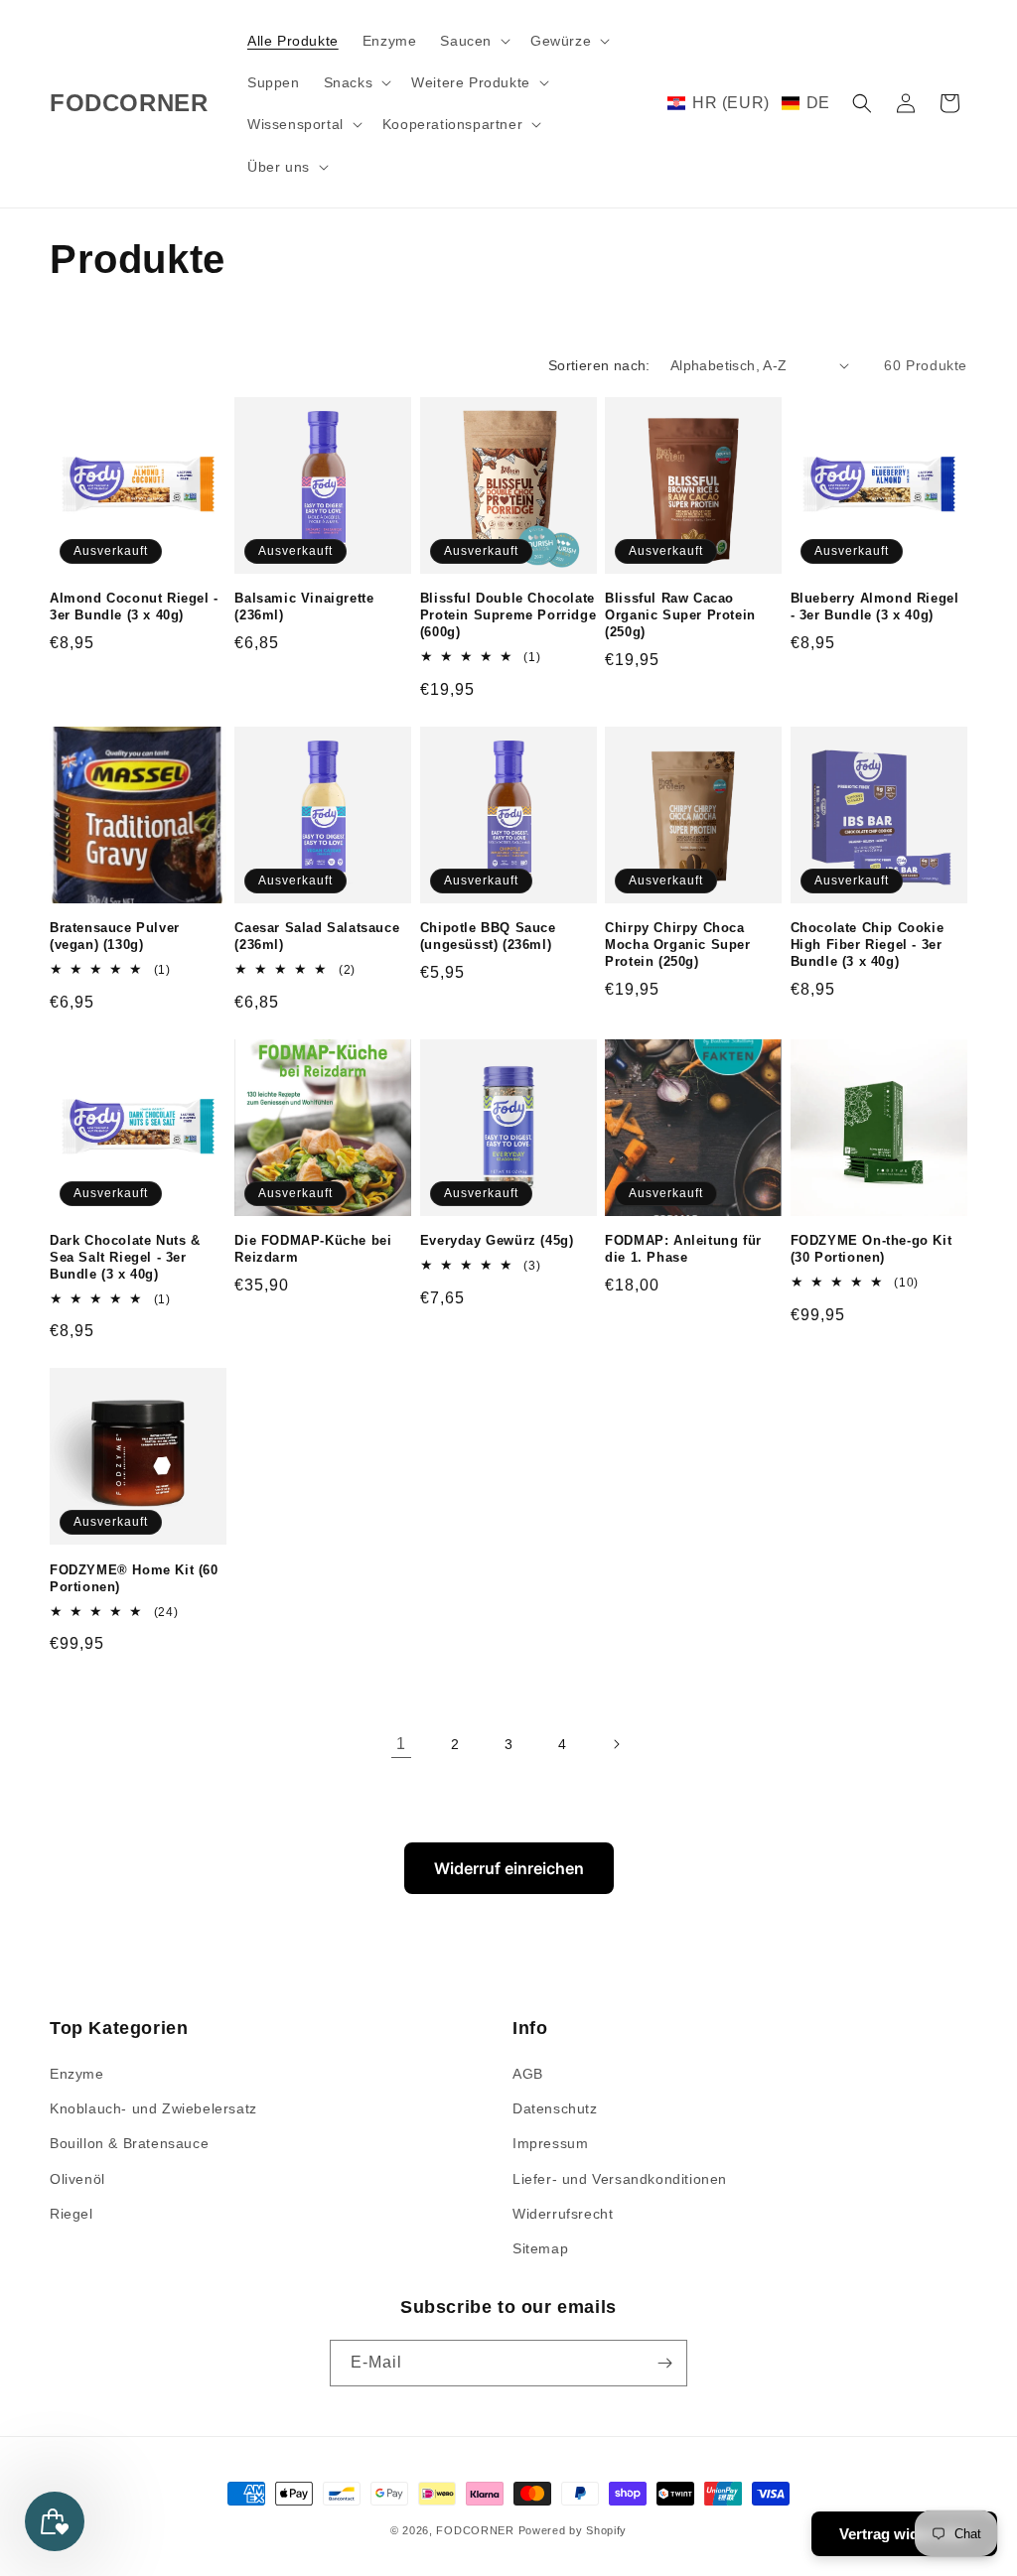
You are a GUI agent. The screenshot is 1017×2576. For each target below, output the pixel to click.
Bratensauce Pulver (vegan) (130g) (115, 936)
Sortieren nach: (599, 365)
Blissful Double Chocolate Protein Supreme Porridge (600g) (508, 615)
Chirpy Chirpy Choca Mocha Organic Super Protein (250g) (677, 945)
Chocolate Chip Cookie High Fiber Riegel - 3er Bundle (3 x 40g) (868, 945)
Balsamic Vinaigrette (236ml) (304, 607)
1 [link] (401, 1744)
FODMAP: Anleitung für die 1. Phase (683, 1249)
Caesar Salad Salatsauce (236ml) (317, 936)
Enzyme (77, 2074)
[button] (473, 41)
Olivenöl (77, 2179)
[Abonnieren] (664, 2363)
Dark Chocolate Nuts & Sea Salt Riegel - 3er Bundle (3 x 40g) (125, 1257)
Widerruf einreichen (509, 1868)
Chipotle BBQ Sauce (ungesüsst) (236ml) (488, 936)
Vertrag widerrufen (904, 2534)
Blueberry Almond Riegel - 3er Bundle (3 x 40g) (875, 607)
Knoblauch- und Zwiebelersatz (153, 2108)
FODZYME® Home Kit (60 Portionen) (134, 1578)
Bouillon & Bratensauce (129, 2143)
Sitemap (540, 2248)
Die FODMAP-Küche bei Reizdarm (313, 1249)
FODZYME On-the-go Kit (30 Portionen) (872, 1249)
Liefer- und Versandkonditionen (620, 2179)
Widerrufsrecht (563, 2214)
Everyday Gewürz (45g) (497, 1240)
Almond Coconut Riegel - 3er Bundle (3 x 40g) (134, 607)
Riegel (72, 2214)
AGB (528, 2074)
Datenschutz (555, 2108)
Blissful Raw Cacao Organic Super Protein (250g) (680, 615)
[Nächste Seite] (616, 1744)
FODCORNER (475, 2530)
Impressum (550, 2143)
